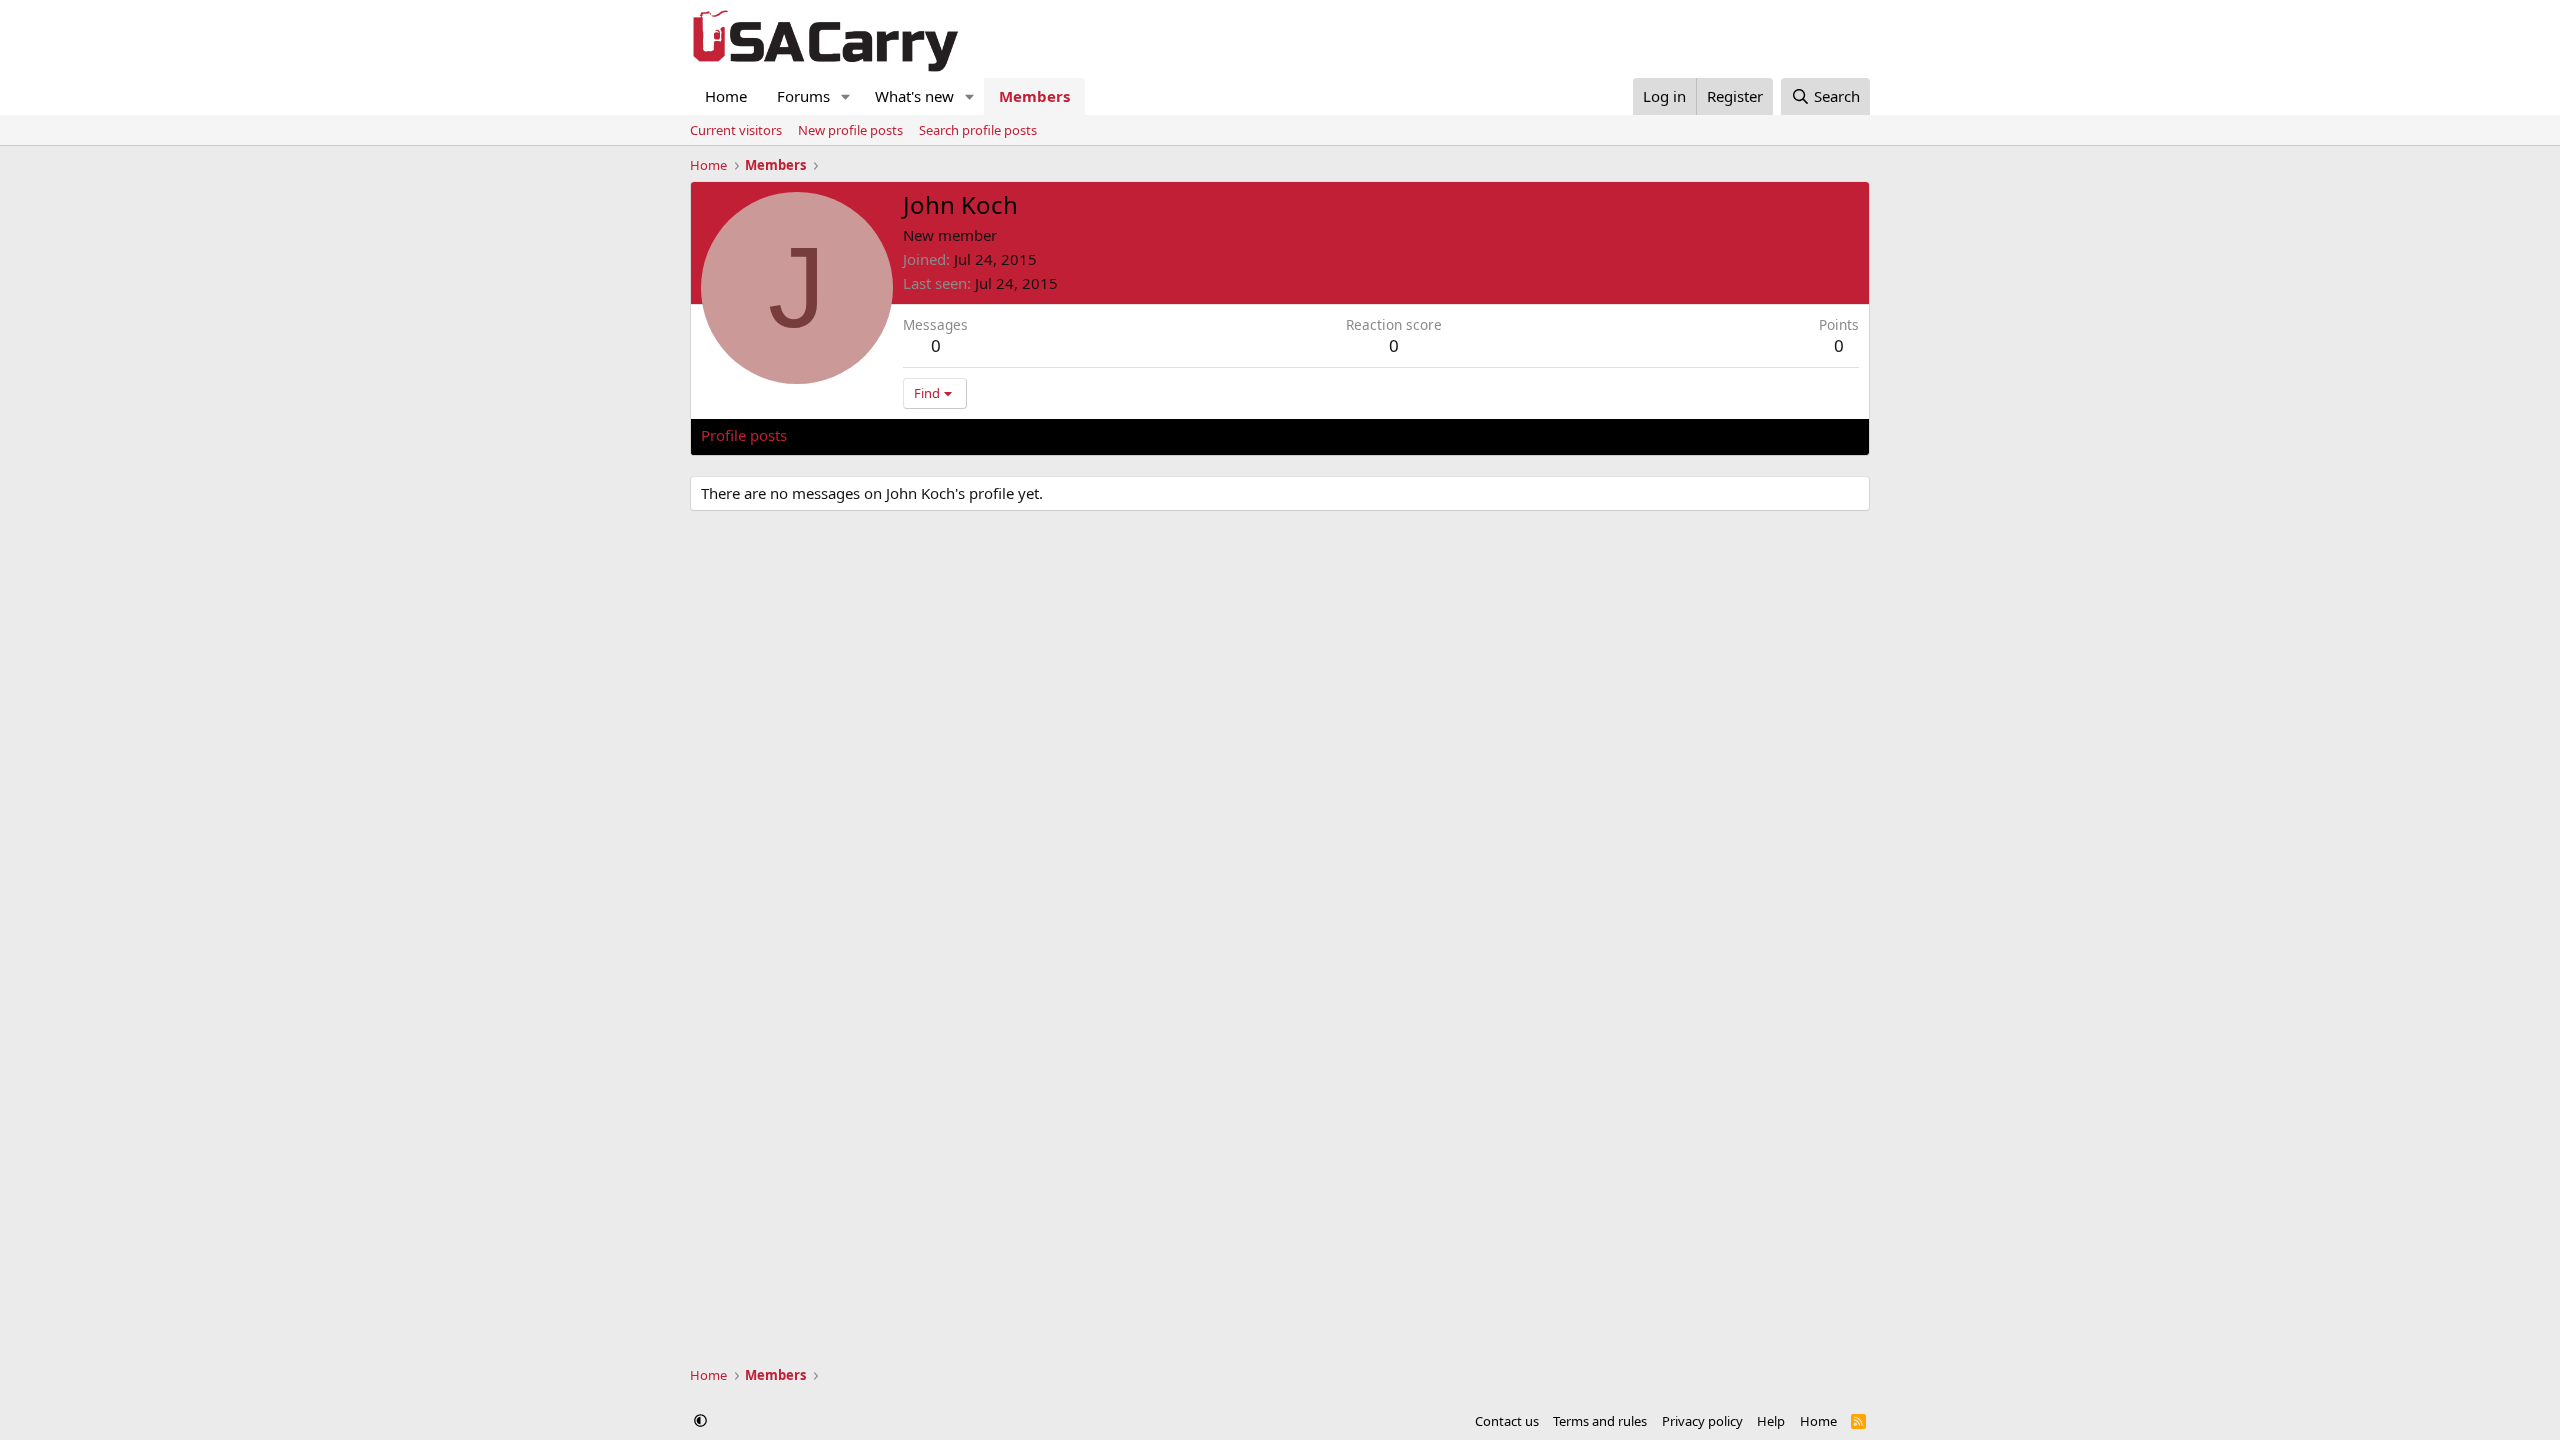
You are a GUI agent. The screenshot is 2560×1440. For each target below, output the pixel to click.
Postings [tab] (950, 435)
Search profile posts (978, 130)
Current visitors (736, 130)
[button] (846, 96)
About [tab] (1021, 435)
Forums (803, 96)
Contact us (1507, 1421)
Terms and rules (1600, 1421)
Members (1034, 96)
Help (1771, 1421)
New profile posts (850, 130)
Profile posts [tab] (744, 435)
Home (726, 96)
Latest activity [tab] (854, 435)
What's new (914, 96)
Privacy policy (1702, 1421)
